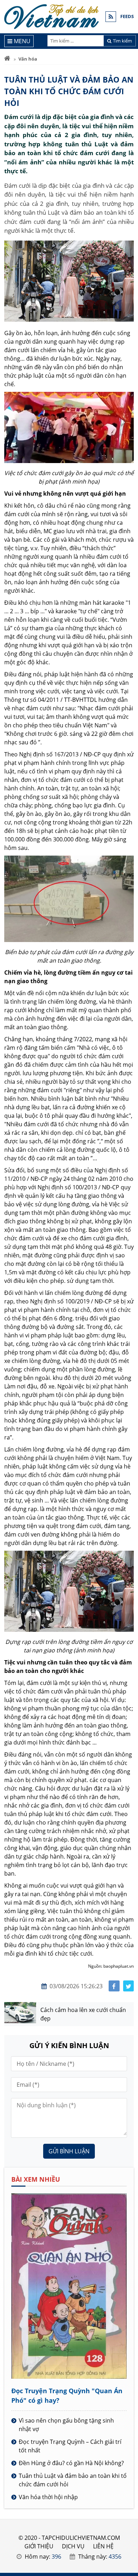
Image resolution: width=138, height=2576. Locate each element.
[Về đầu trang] (129, 1031)
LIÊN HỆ (103, 2546)
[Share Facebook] (114, 1986)
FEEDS (127, 16)
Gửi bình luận (69, 2151)
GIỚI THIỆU (39, 2546)
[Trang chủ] (7, 59)
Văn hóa (28, 59)
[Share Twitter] (129, 1986)
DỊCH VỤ (73, 2546)
